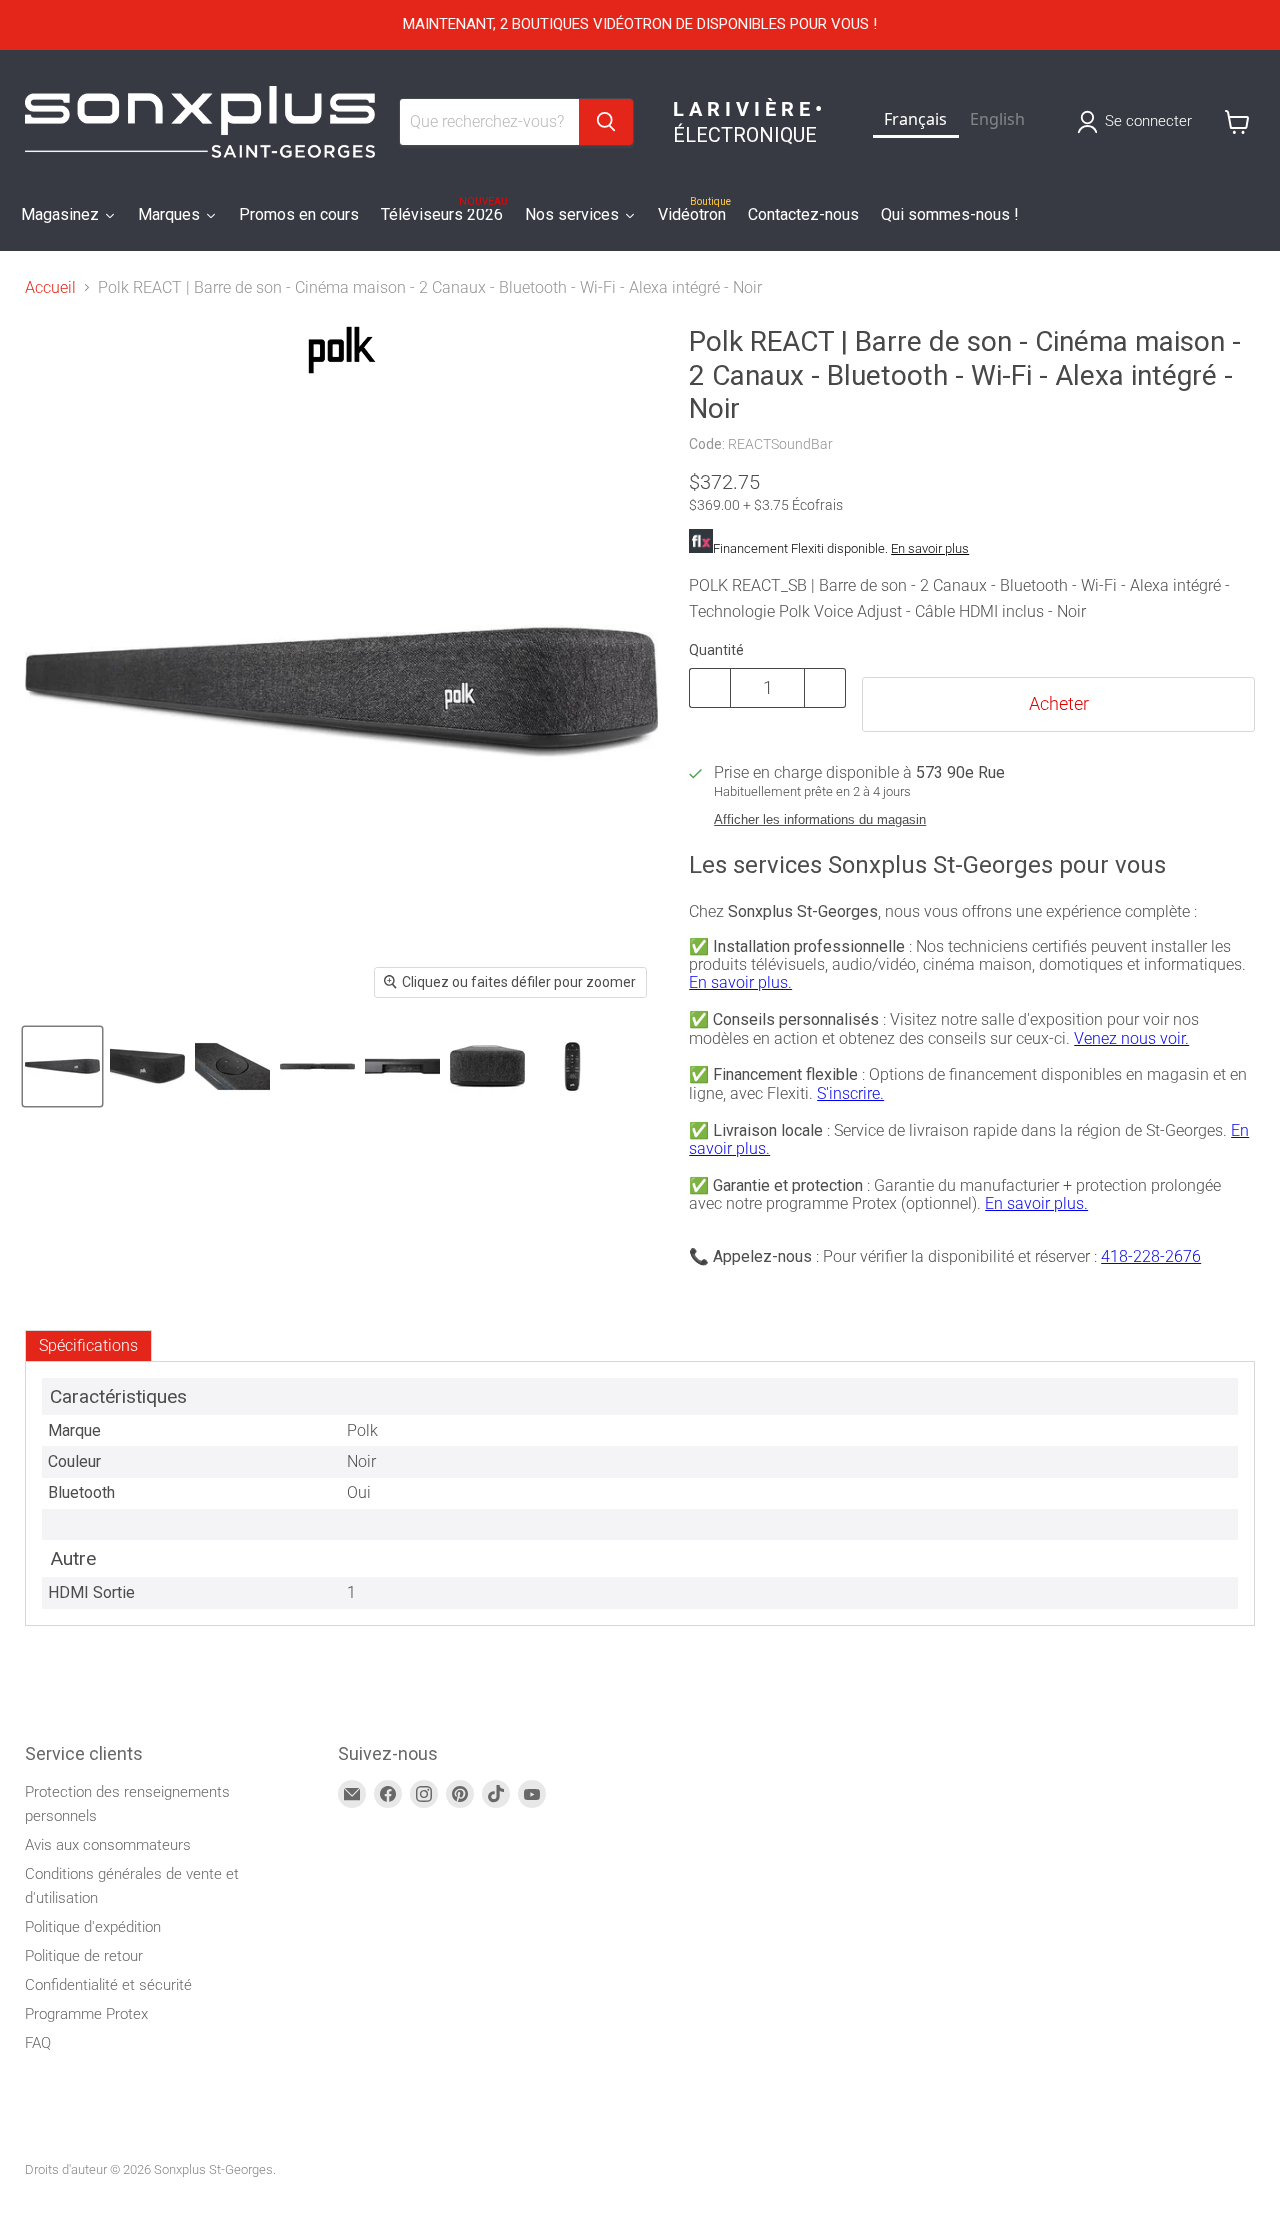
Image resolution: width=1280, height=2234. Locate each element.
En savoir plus (930, 548)
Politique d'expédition (93, 1927)
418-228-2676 (1151, 1256)
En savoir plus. (740, 982)
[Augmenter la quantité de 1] (825, 688)
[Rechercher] (606, 122)
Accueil (50, 288)
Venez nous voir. (1131, 1038)
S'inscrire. (850, 1093)
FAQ (38, 2043)
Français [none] (915, 119)
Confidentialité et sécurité (108, 1985)
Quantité (716, 650)
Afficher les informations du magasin (820, 820)
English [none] (997, 119)
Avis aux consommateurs (108, 1845)
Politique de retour (84, 1956)
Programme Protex (86, 2014)
